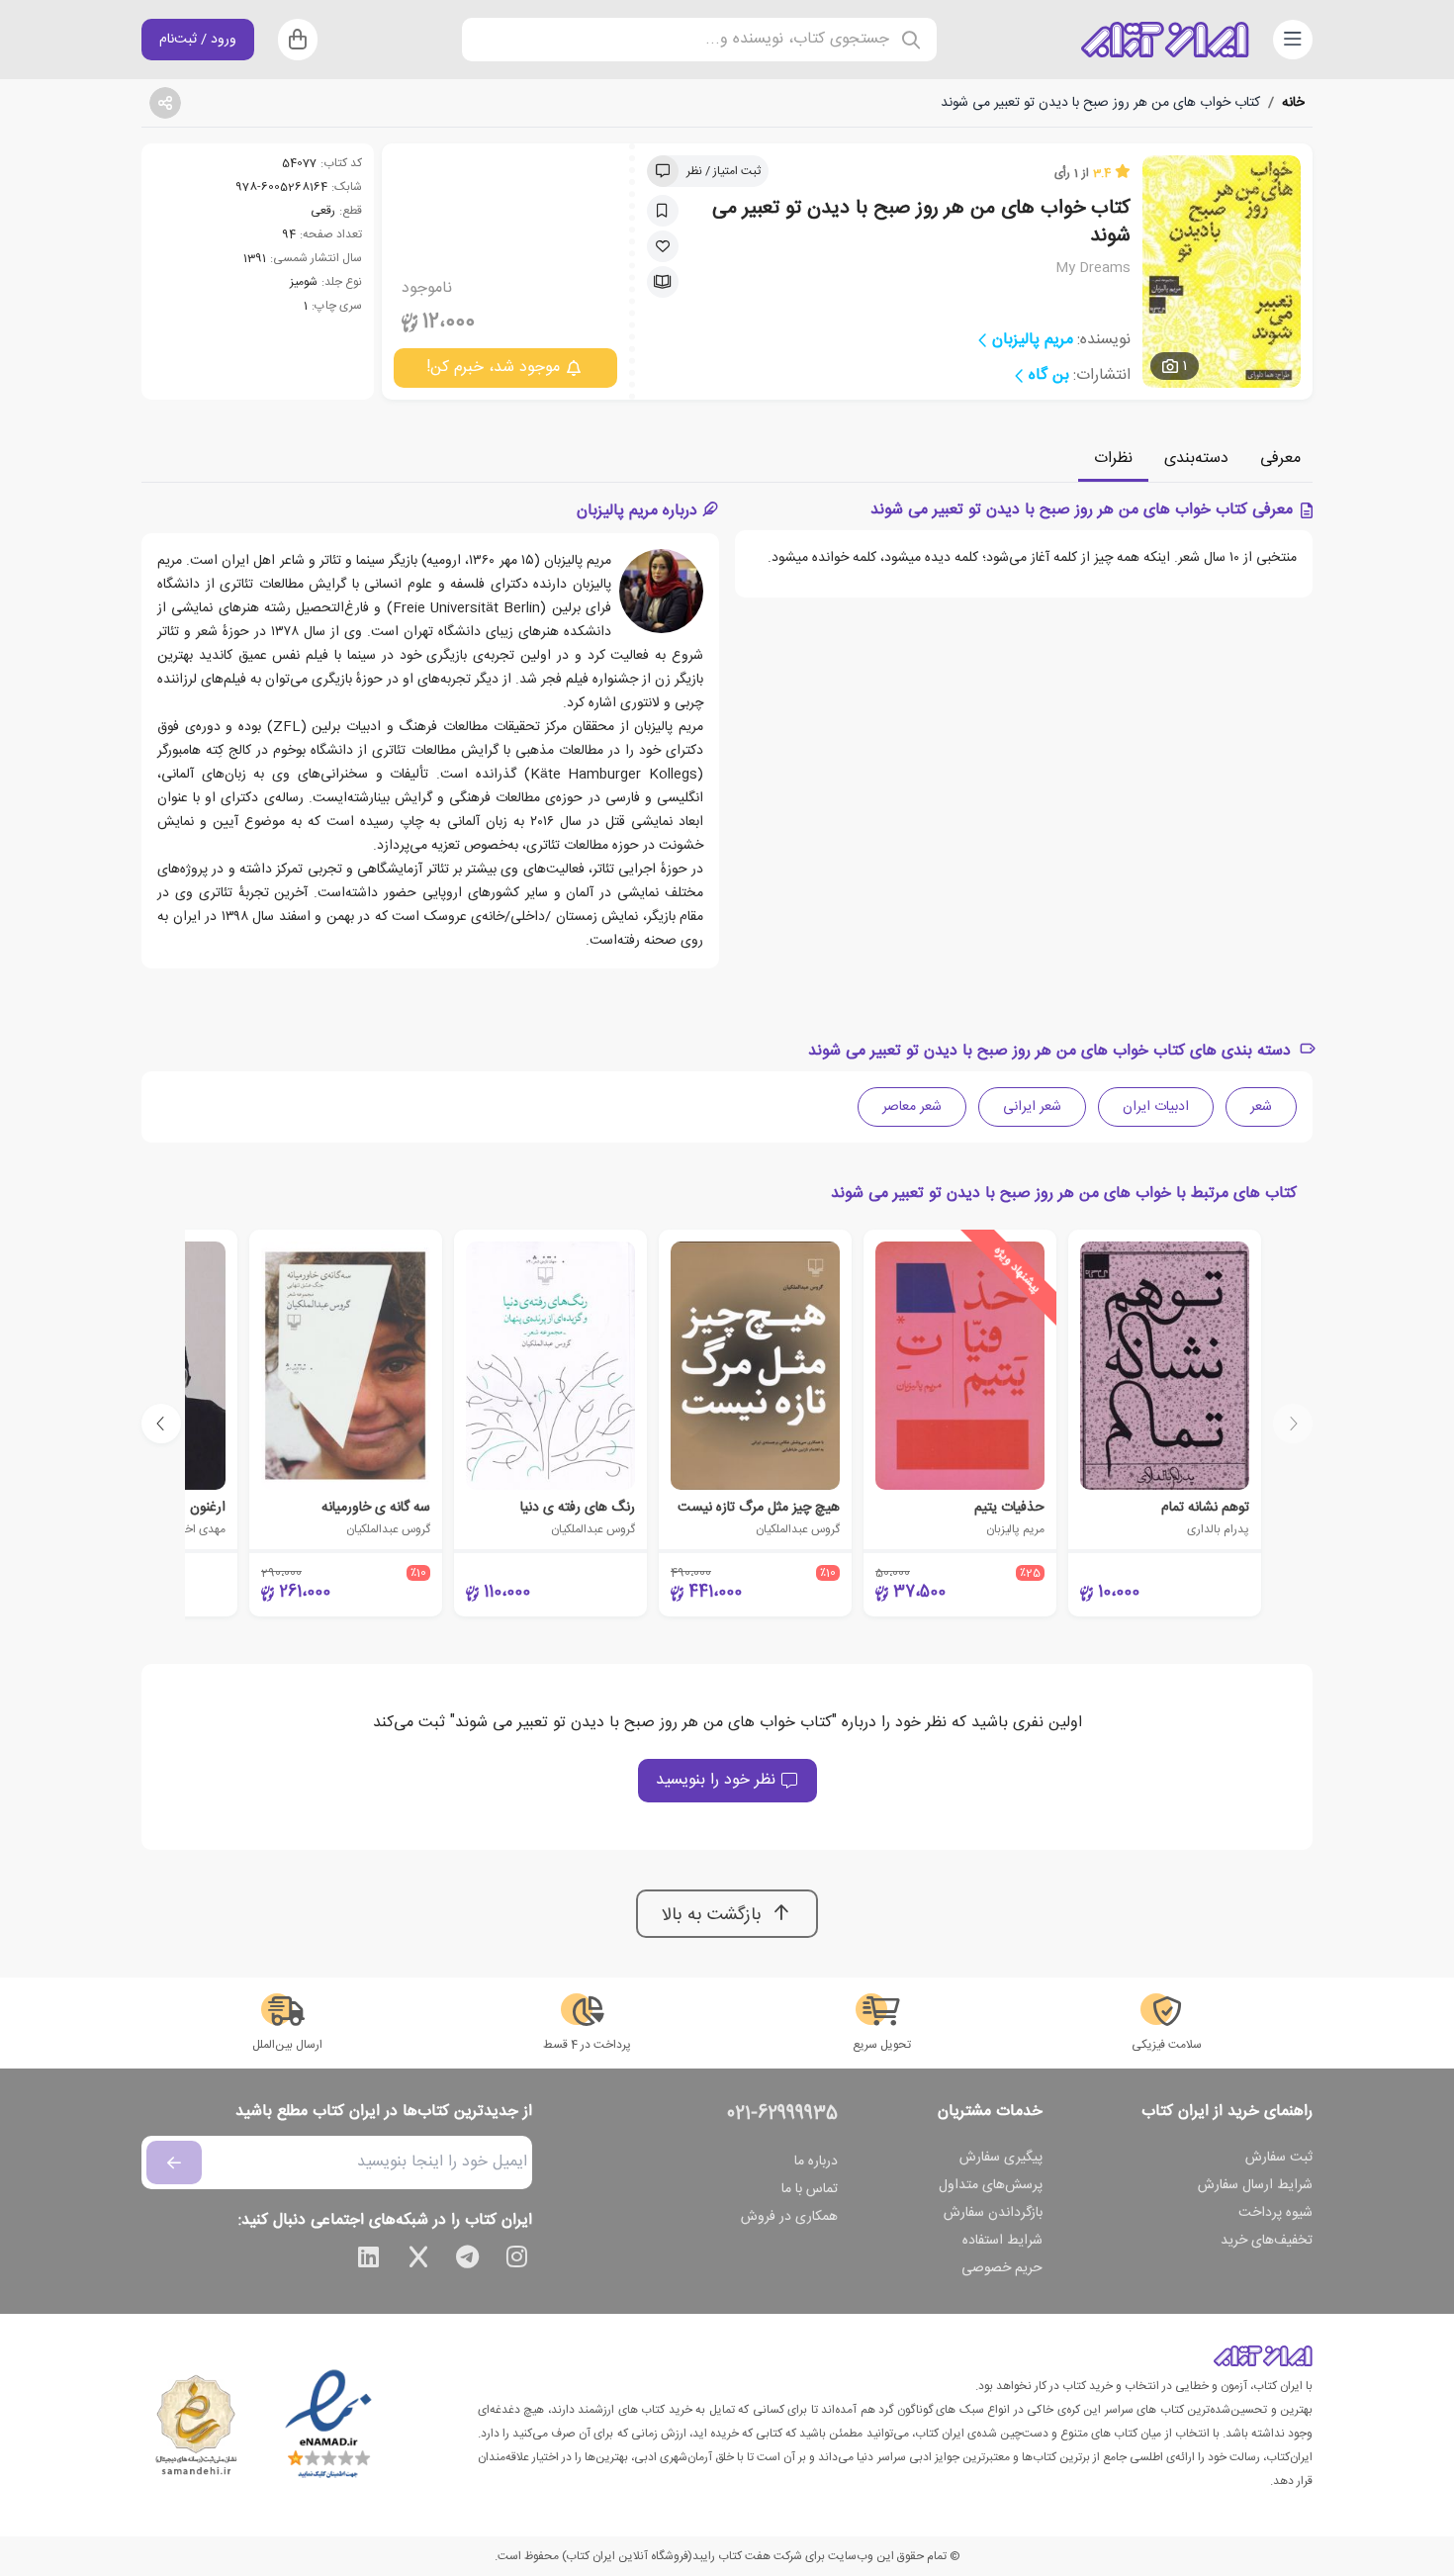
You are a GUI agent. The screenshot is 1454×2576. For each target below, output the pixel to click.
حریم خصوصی (1002, 2268)
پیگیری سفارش (1001, 2158)
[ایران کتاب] (1165, 40)
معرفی (1280, 459)
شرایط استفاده (1002, 2241)
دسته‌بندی (1196, 459)
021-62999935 (782, 2114)
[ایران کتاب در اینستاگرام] (517, 2260)
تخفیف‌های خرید (1267, 2241)
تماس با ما (810, 2189)
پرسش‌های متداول (991, 2185)
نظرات (1113, 459)
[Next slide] (161, 1424)
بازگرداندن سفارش (993, 2213)
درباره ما (816, 2162)
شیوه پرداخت (1275, 2213)
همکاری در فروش (789, 2217)
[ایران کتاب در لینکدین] (369, 2260)
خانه (1293, 103)
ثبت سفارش (1279, 2158)
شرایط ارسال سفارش (1255, 2185)
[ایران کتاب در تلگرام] (468, 2260)
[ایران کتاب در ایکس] (418, 2260)
